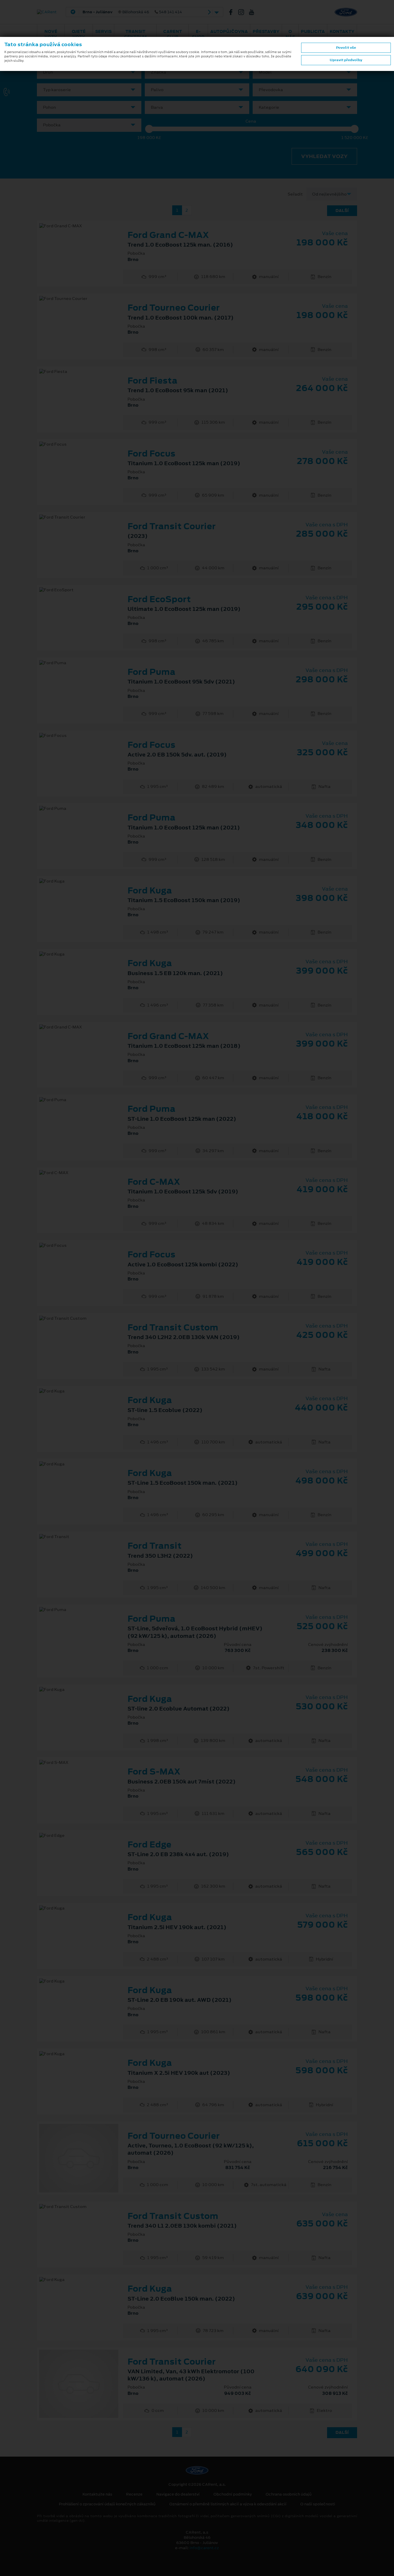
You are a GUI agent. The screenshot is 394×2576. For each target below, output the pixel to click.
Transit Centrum (135, 34)
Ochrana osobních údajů (289, 2494)
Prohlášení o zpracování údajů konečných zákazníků (107, 2504)
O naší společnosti (318, 2504)
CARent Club (173, 34)
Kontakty (342, 31)
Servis (103, 31)
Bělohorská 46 (132, 12)
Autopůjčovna (229, 31)
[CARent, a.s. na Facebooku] (233, 12)
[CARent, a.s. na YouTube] (254, 12)
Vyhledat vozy (324, 156)
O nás (290, 34)
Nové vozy (51, 34)
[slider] (149, 129)
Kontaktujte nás (97, 2494)
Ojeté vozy (79, 34)
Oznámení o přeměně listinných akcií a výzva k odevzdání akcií (228, 2504)
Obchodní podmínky (233, 2494)
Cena (251, 121)
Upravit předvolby (346, 60)
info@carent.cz (204, 2548)
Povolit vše (346, 48)
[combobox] (89, 72)
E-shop (198, 34)
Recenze (134, 2494)
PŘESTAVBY (266, 31)
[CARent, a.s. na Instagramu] (243, 12)
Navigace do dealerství (178, 2494)
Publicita (313, 31)
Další (342, 211)
